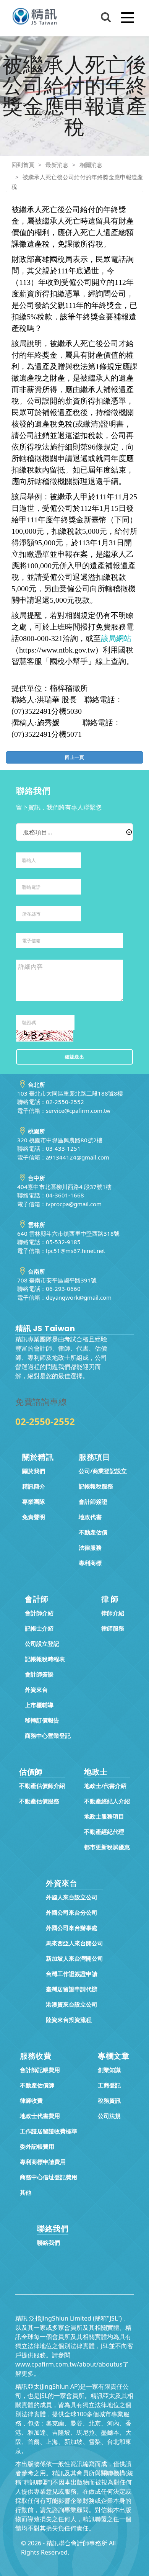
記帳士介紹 (39, 1628)
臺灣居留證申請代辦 (72, 1989)
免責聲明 (34, 1517)
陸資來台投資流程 (69, 2020)
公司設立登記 (42, 1644)
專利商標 (90, 1563)
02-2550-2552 (45, 1421)
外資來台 (36, 1690)
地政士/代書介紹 (105, 1786)
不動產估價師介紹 (42, 1786)
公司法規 (109, 2116)
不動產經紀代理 (104, 1832)
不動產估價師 (37, 2085)
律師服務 (113, 1628)
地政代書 (90, 1517)
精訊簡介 (34, 1486)
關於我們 (34, 1471)
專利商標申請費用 (43, 2162)
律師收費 (31, 2100)
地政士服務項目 (104, 1816)
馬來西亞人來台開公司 (74, 1943)
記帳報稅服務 (96, 1486)
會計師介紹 (39, 1613)
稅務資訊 (109, 2100)
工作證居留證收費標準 (49, 2131)
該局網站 (116, 638)
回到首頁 (23, 165)
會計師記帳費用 (40, 2070)
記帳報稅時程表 (45, 1659)
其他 (26, 2192)
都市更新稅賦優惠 (107, 1847)
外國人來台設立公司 (72, 1897)
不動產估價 (93, 1532)
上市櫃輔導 (39, 1705)
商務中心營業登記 (48, 1735)
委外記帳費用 (37, 2146)
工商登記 (109, 2085)
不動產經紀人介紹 (107, 1801)
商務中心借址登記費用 (49, 2177)
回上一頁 (74, 757)
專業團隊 (34, 1501)
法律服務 (90, 1547)
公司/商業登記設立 (103, 1471)
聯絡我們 (49, 2242)
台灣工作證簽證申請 (72, 1974)
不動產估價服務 (39, 1801)
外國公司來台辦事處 (72, 1928)
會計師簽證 (93, 1501)
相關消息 (91, 165)
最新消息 (57, 165)
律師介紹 (113, 1613)
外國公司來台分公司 (72, 1912)
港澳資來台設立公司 (72, 2004)
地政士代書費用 (40, 2116)
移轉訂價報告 (42, 1720)
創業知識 (109, 2070)
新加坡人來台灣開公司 (74, 1958)
